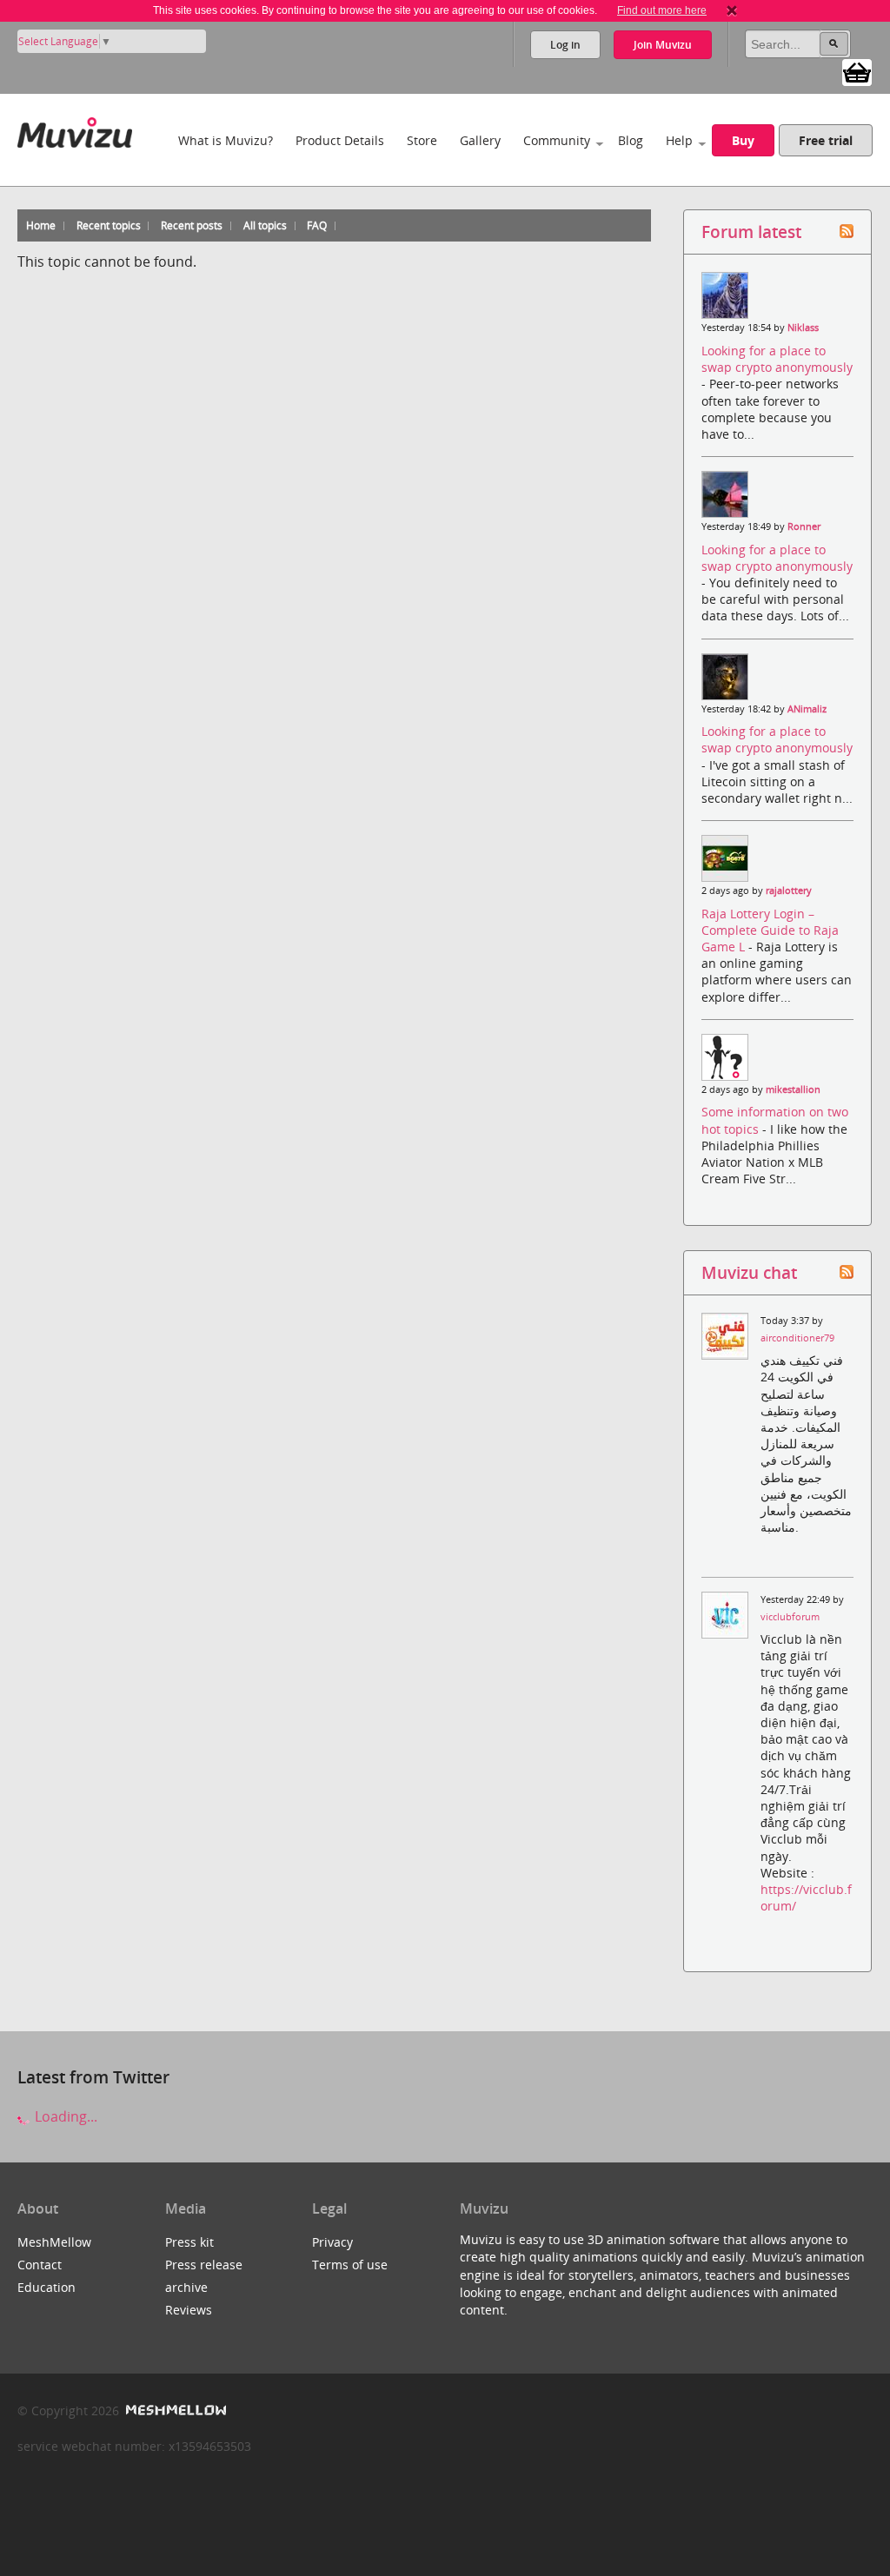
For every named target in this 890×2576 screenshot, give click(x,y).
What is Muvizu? (226, 140)
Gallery (480, 140)
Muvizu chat (749, 1272)
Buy (743, 140)
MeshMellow (54, 2242)
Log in (565, 45)
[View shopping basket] (857, 71)
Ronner (804, 526)
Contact (40, 2265)
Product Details (340, 140)
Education (46, 2287)
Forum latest (751, 232)
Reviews (189, 2310)
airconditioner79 (797, 1338)
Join (663, 45)
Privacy (332, 2242)
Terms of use (350, 2265)
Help (679, 140)
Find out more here (662, 10)
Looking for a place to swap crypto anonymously (777, 359)
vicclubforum (790, 1617)
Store (422, 140)
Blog (631, 140)
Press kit (189, 2242)
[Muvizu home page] (75, 129)
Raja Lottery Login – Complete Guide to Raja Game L (770, 930)
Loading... (64, 2116)
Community (557, 140)
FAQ (317, 225)
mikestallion (793, 1089)
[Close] (732, 10)
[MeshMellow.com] (174, 2410)
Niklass (803, 328)
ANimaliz (807, 709)
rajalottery (789, 891)
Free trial (826, 140)
